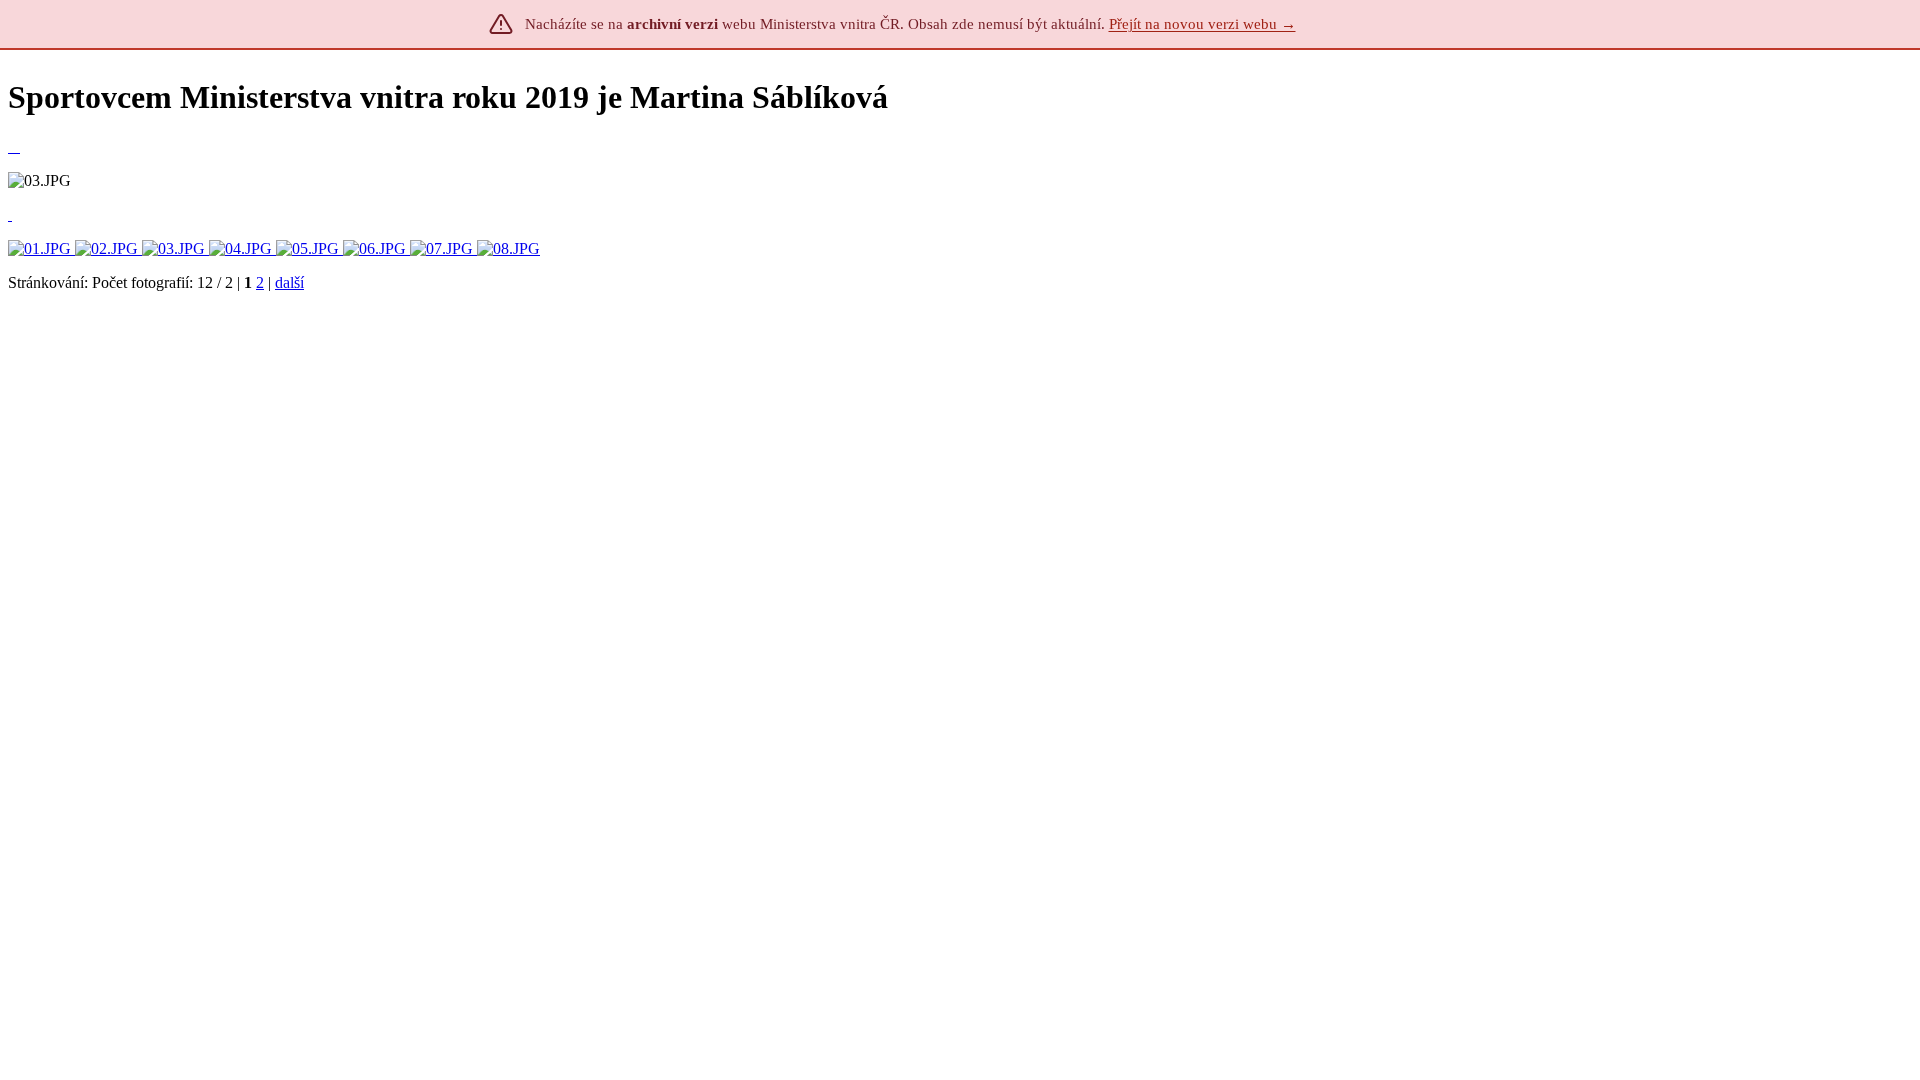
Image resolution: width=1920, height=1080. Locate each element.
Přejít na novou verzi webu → (1202, 24)
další (289, 282)
